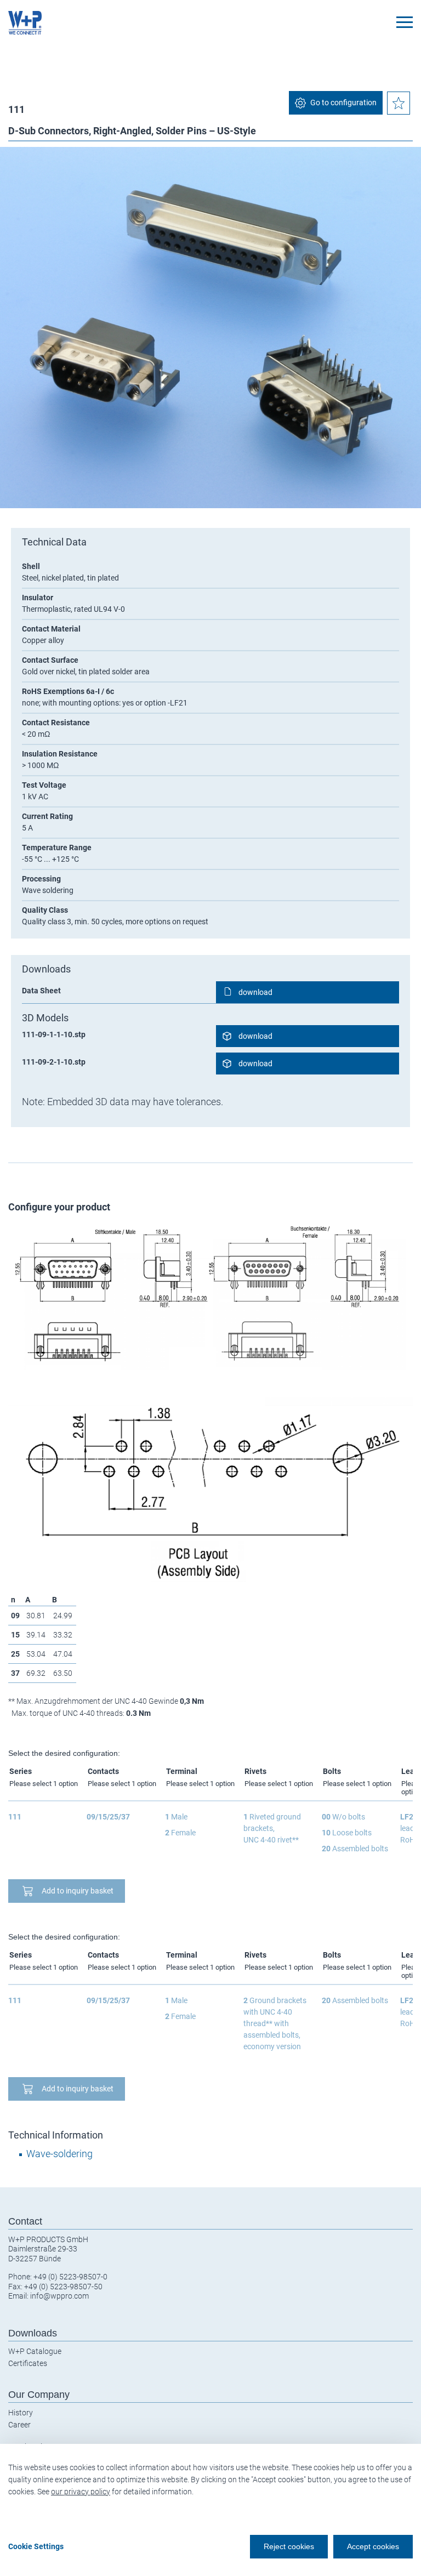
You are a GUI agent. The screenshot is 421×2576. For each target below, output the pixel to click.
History (21, 2413)
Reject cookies (289, 2546)
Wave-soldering (59, 2154)
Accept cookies (373, 2546)
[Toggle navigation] (405, 22)
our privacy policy (81, 2492)
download (255, 992)
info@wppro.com (59, 2296)
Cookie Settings (36, 2546)
